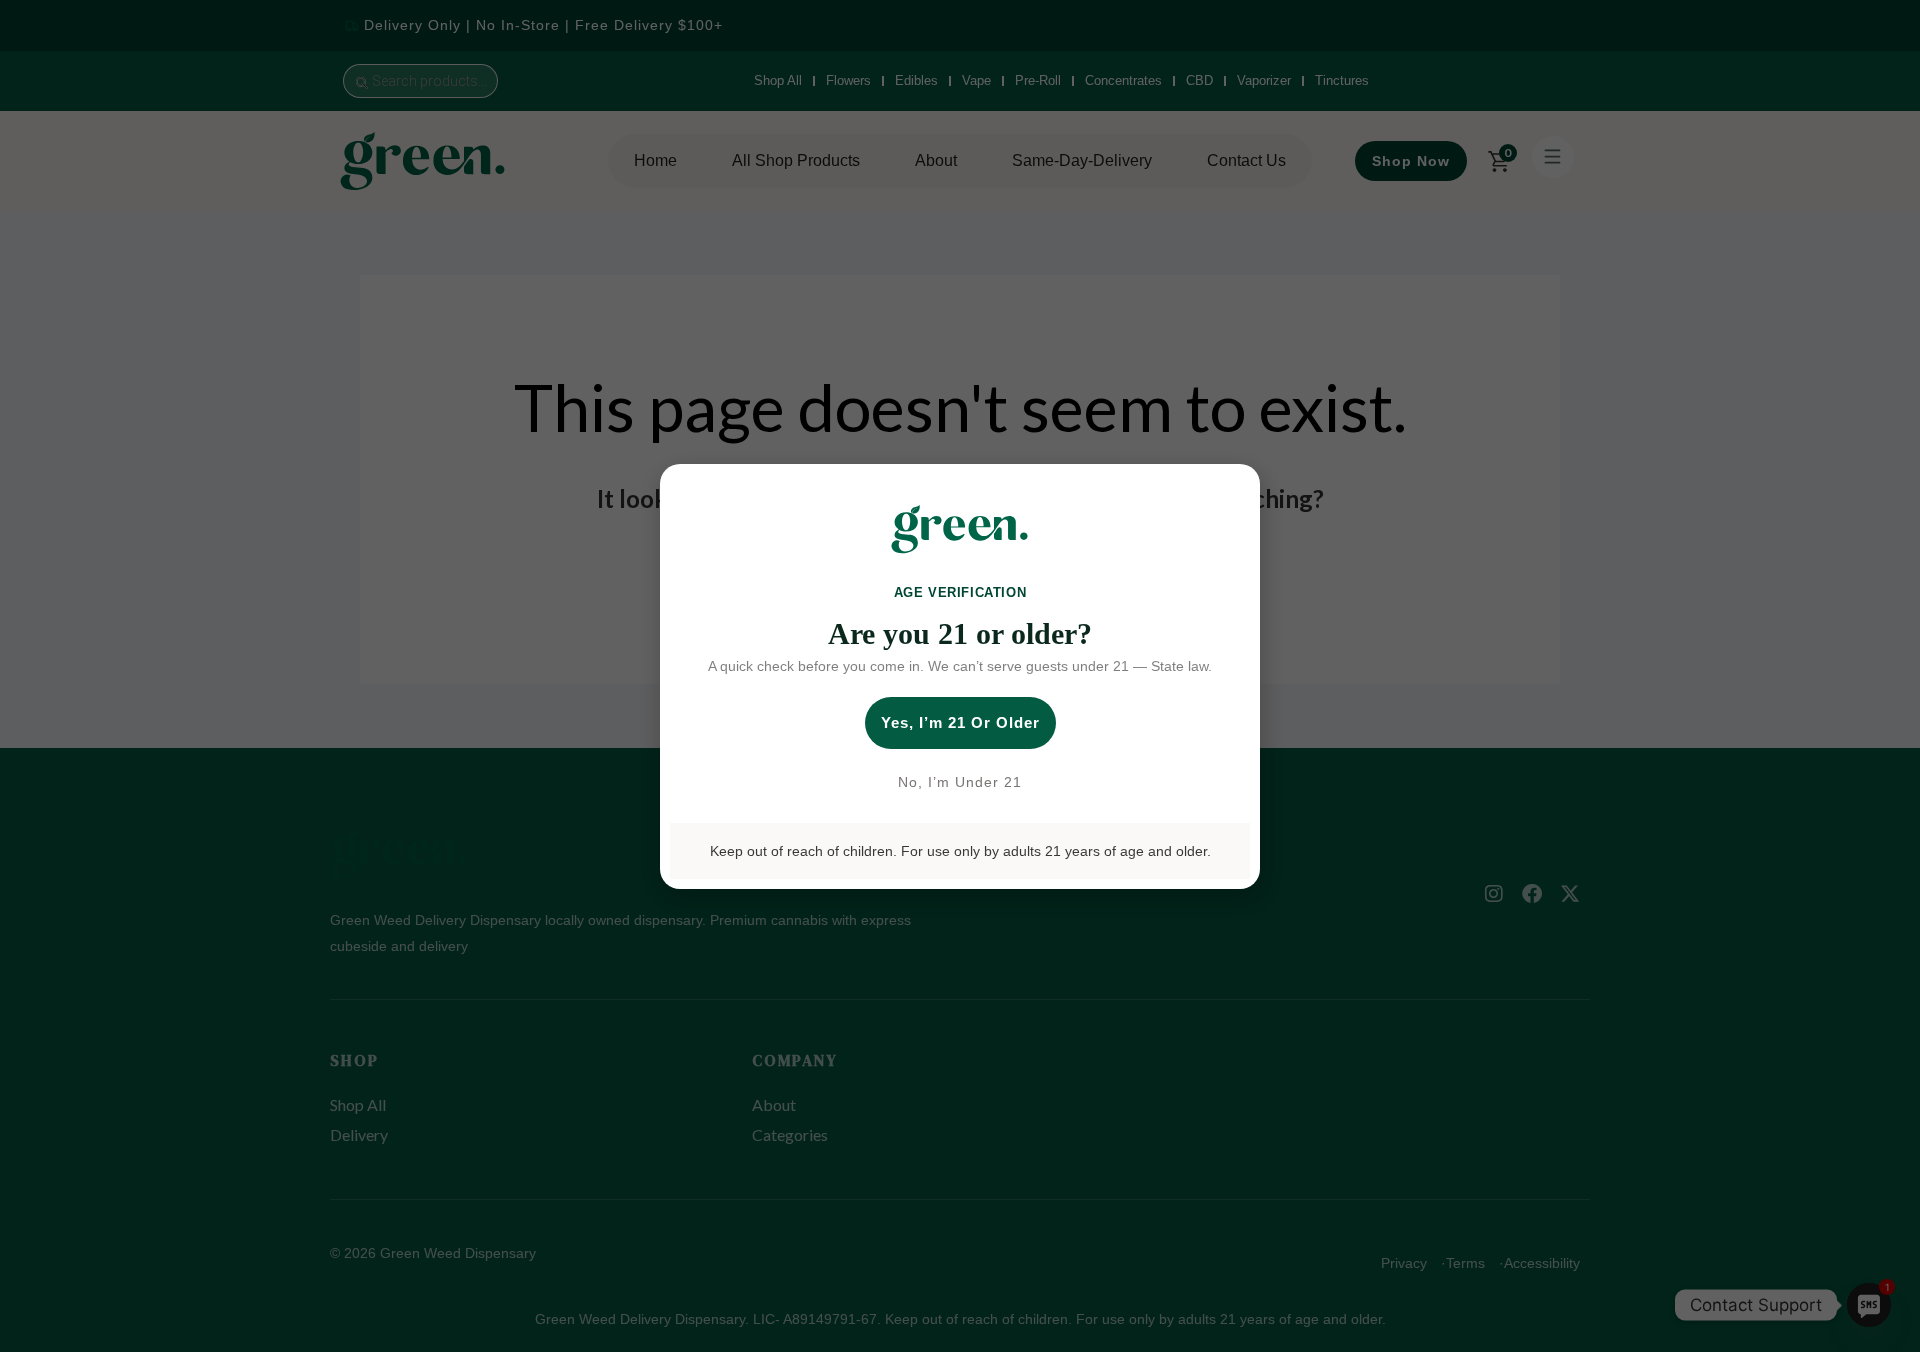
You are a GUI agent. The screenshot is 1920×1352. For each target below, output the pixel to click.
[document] (960, 676)
